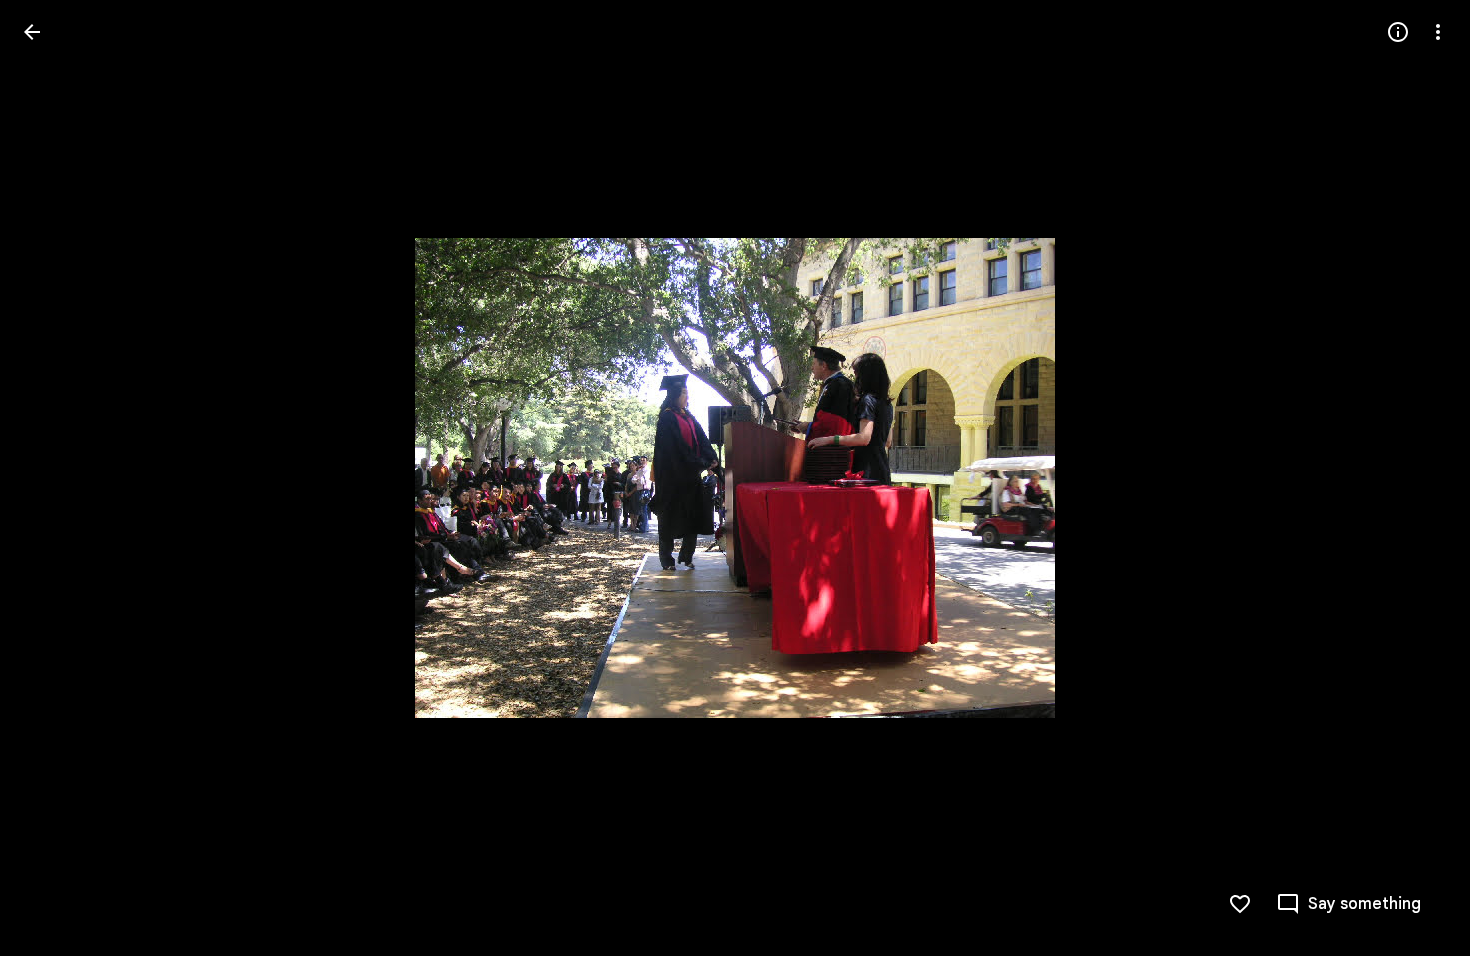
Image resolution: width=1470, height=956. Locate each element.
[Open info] (1398, 32)
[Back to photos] (32, 32)
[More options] (1438, 32)
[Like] (1240, 904)
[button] (56, 478)
